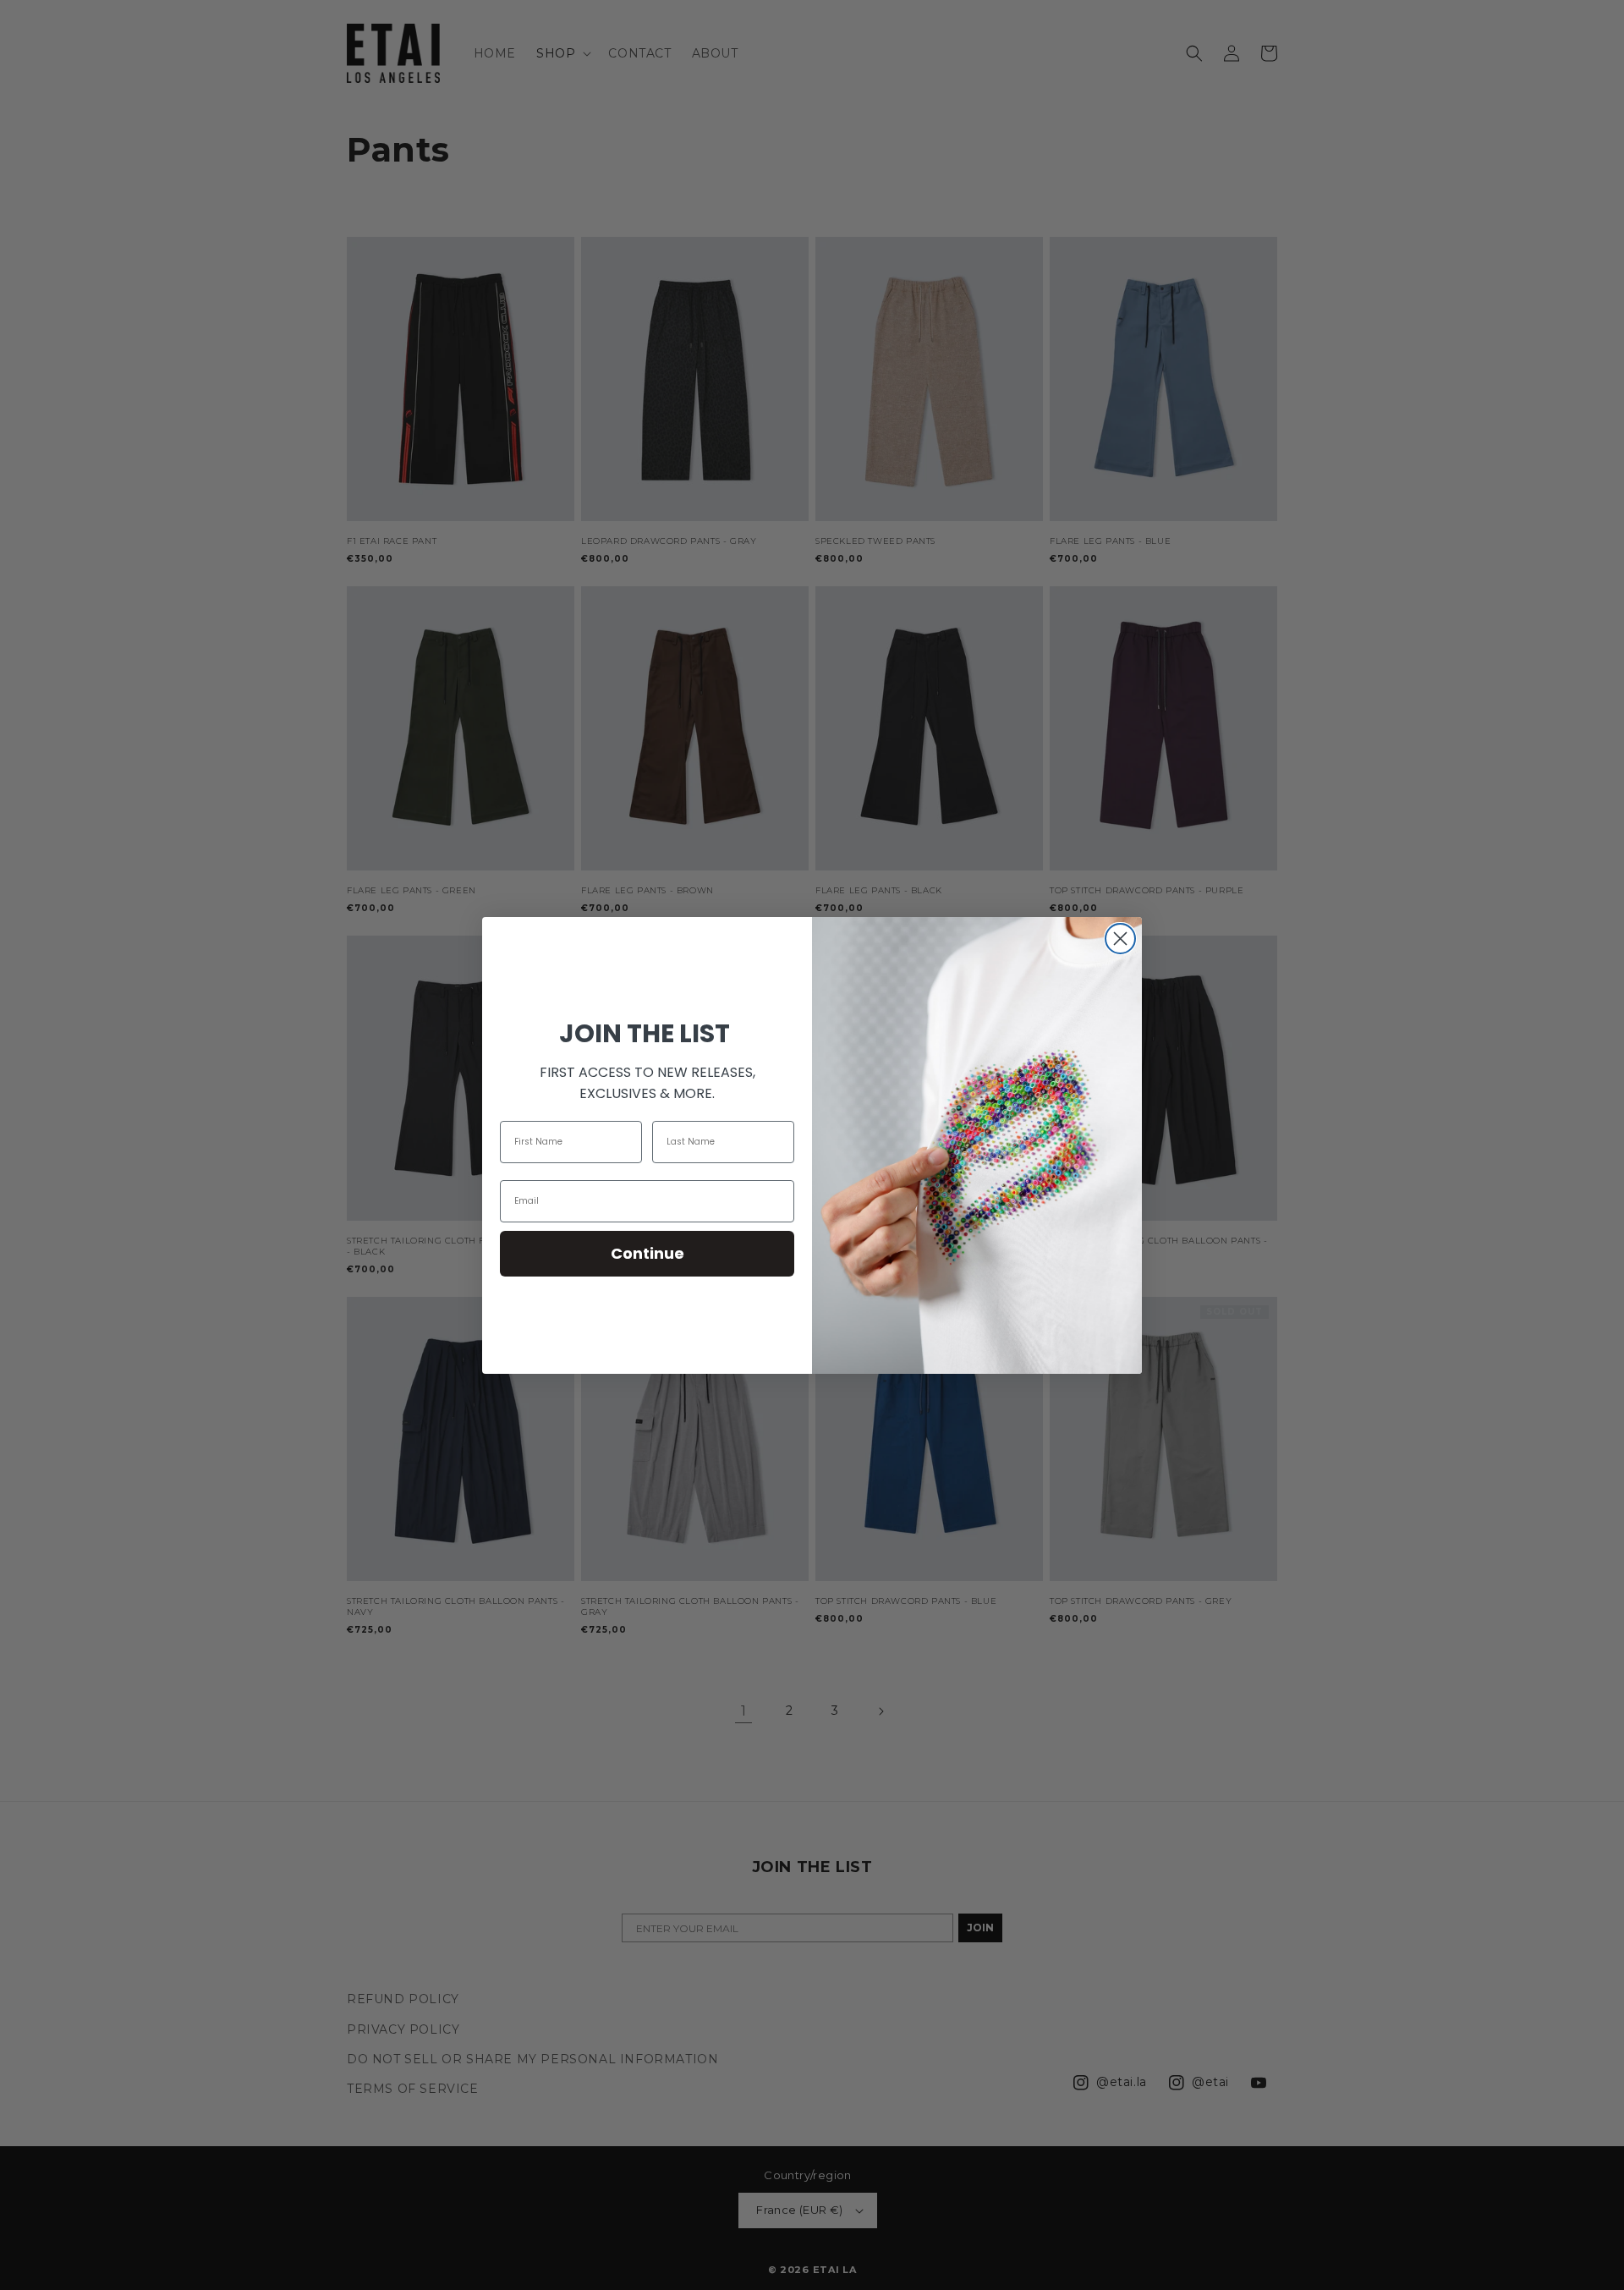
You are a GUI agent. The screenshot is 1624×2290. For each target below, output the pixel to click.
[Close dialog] (1120, 939)
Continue (647, 1253)
